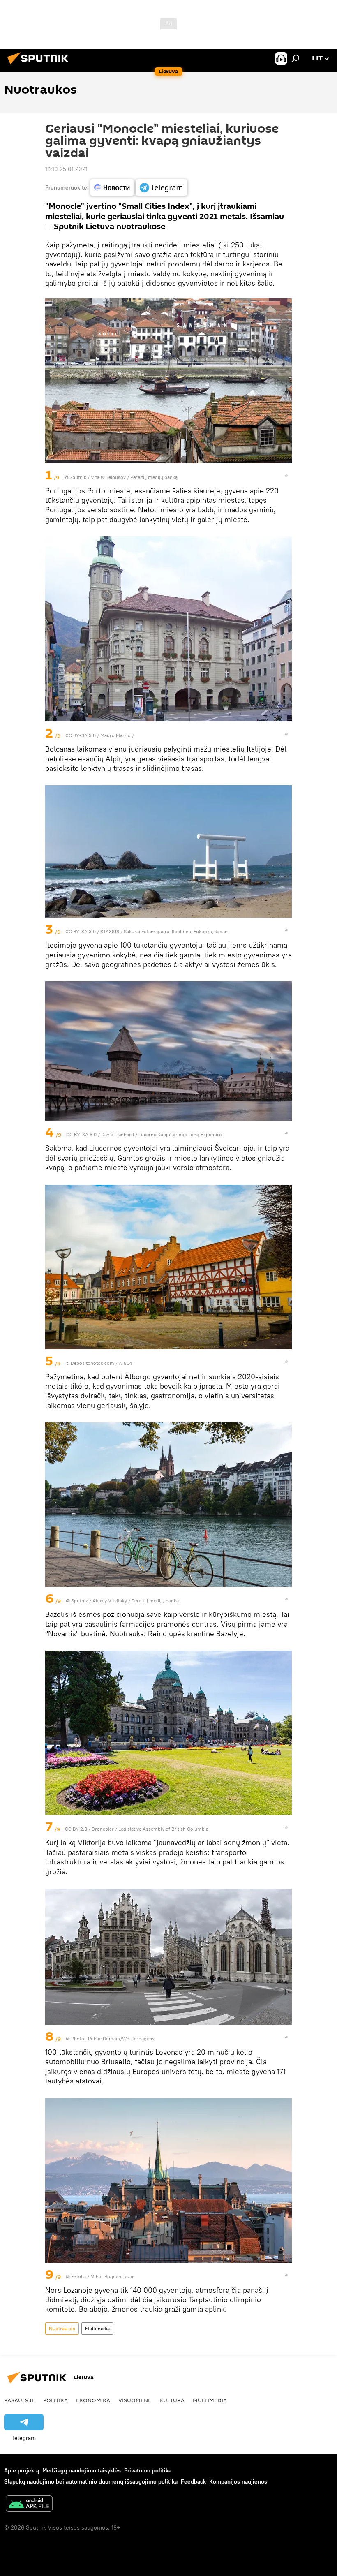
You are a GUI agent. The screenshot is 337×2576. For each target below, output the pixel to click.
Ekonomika (93, 2400)
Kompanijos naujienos (238, 2481)
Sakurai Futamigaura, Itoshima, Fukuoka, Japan (176, 931)
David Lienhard (118, 1134)
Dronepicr (103, 1829)
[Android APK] (29, 2505)
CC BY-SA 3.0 (81, 735)
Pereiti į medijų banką (154, 477)
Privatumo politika (148, 2470)
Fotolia (78, 2277)
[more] (286, 476)
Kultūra (172, 2400)
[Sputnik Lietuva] (40, 65)
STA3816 (110, 931)
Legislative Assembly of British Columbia (163, 1829)
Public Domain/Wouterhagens (121, 2038)
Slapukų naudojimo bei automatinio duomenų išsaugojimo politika (91, 2481)
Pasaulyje (20, 2400)
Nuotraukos (62, 2328)
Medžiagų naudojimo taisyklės (82, 2470)
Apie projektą (22, 2470)
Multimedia (97, 2328)
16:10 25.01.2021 (66, 169)
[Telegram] (162, 187)
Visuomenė (135, 2400)
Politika (55, 2400)
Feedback (193, 2481)
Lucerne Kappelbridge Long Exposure (180, 1134)
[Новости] (112, 187)
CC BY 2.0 (76, 1829)
